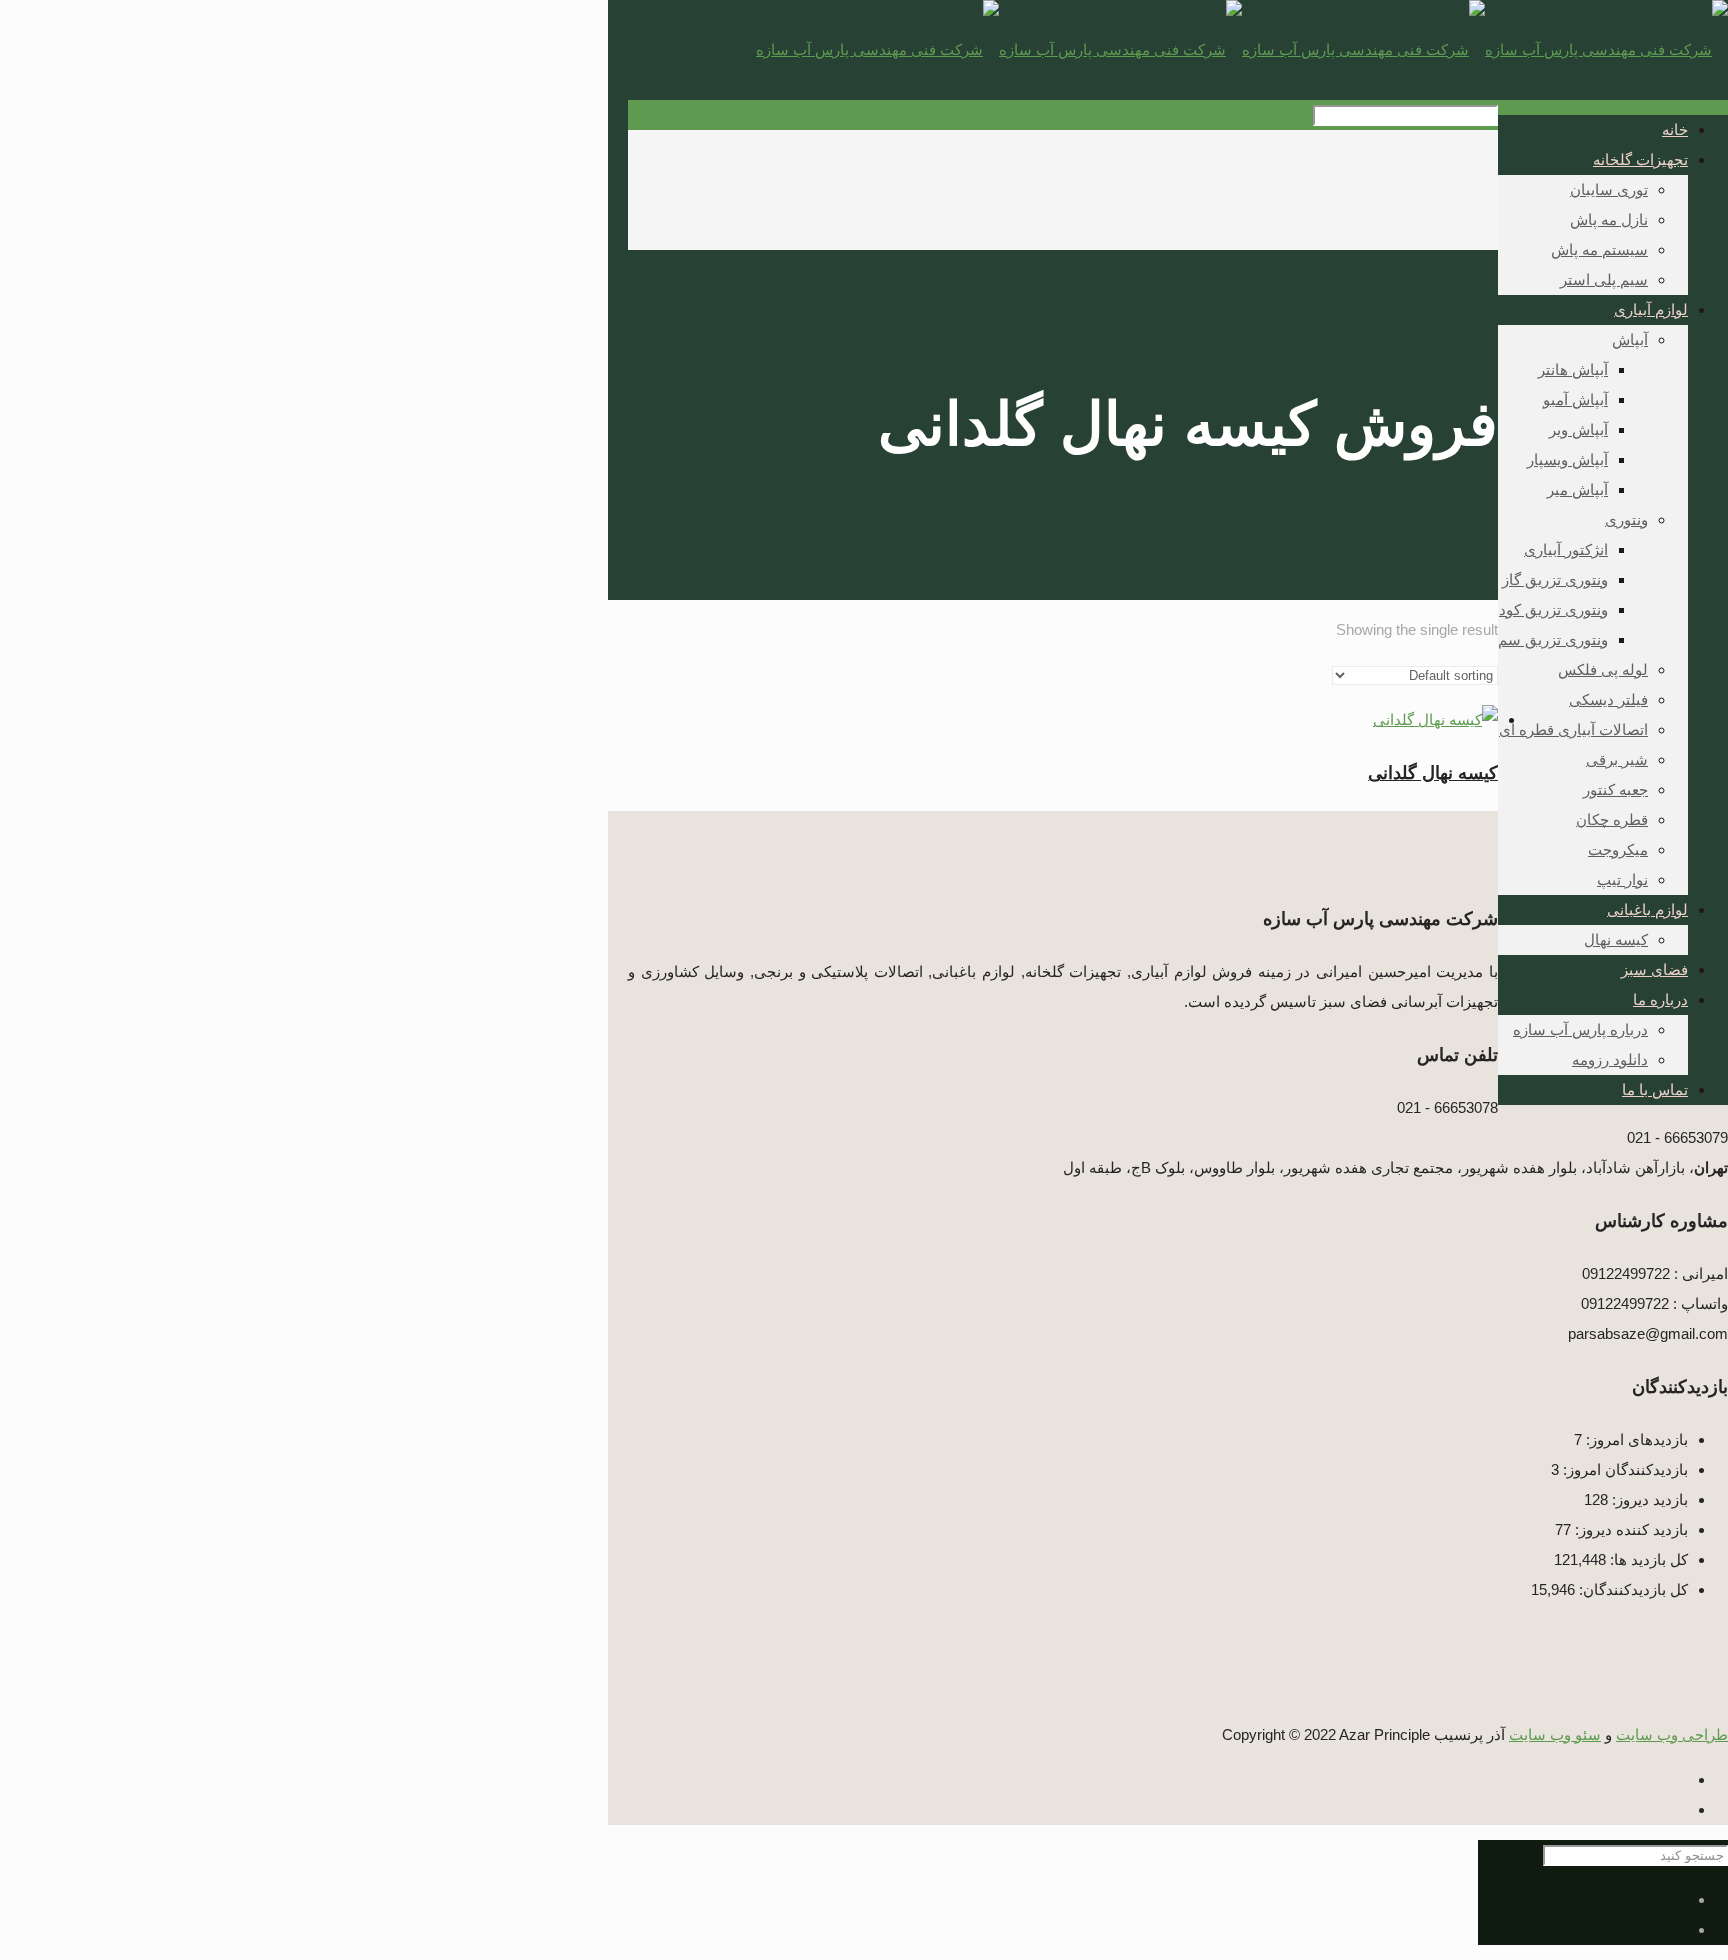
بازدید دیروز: (1648, 1499)
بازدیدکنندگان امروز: (1623, 1469)
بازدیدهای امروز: (1635, 1439)
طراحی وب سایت (1672, 1735)
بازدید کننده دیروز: (1629, 1529)
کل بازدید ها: (1647, 1559)
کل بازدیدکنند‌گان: (1631, 1589)
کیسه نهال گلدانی (1433, 773)
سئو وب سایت (1555, 1735)
